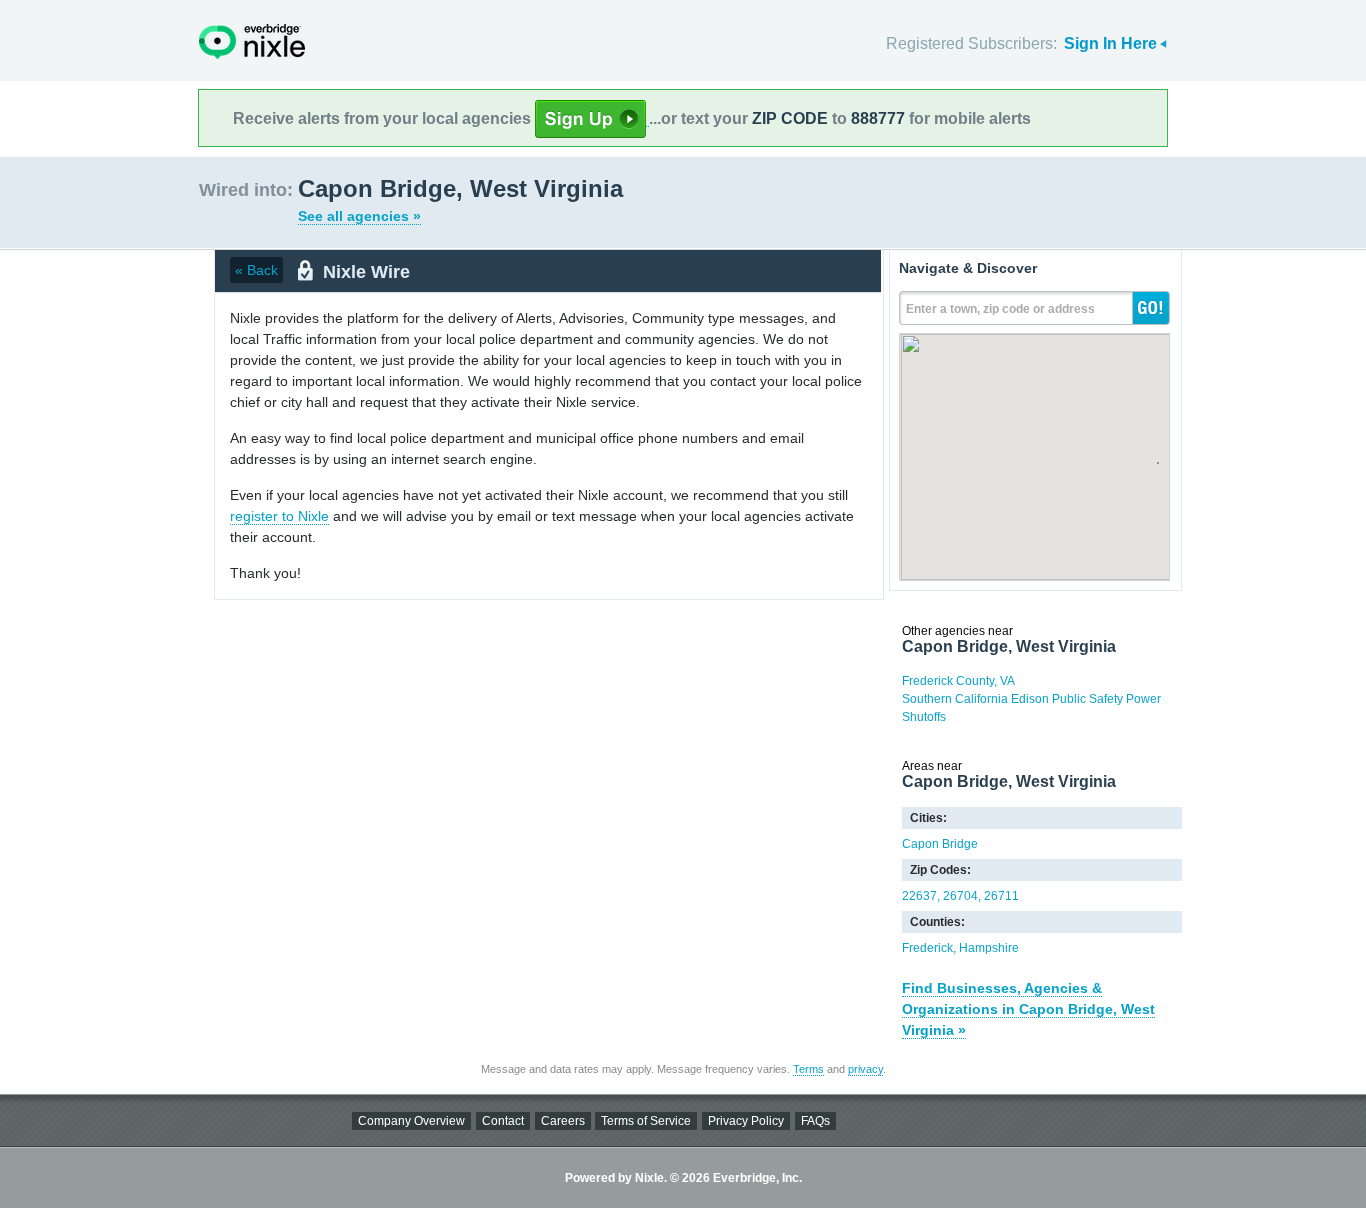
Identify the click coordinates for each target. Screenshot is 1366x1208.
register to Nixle (279, 516)
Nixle (252, 41)
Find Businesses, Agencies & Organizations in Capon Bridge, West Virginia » (1028, 1009)
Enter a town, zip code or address (1000, 309)
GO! (1151, 308)
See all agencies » (359, 216)
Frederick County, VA (958, 681)
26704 (960, 896)
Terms (808, 1069)
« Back (256, 270)
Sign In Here (1110, 43)
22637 (919, 896)
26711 (1001, 896)
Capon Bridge (940, 844)
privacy (865, 1069)
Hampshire (989, 948)
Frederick (927, 948)
